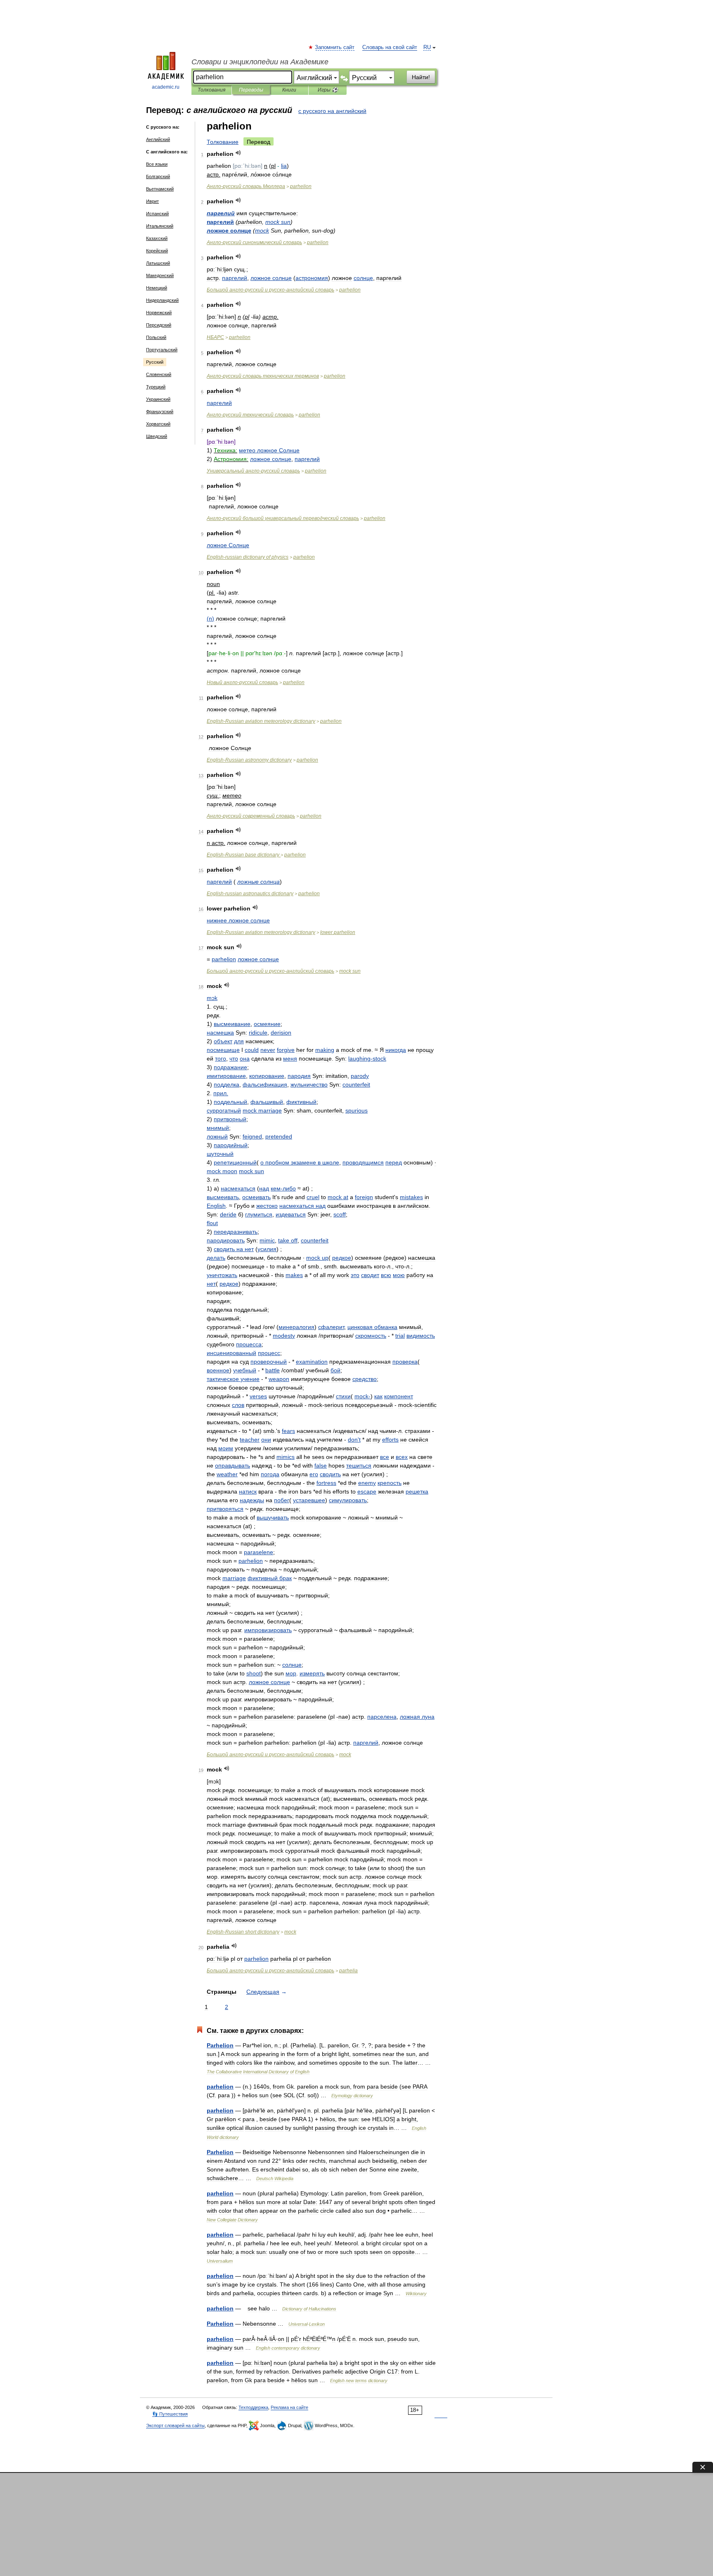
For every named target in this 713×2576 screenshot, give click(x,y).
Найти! (421, 77)
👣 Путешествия (170, 2414)
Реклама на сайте (289, 2407)
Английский (158, 139)
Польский (156, 337)
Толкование (223, 142)
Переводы (251, 90)
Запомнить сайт (335, 47)
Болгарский (158, 176)
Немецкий (157, 288)
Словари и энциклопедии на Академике (260, 62)
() (210, 619)
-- (270, 290)
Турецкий (156, 387)
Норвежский (159, 313)
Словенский (159, 374)
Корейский (157, 251)
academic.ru (166, 87)
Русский (155, 362)
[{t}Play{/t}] (238, 153)
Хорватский (158, 424)
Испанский (157, 214)
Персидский (159, 325)
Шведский (157, 436)
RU (427, 47)
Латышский (158, 263)
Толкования (211, 90)
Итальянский (160, 226)
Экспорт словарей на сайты (175, 2425)
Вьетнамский (160, 189)
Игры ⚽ (328, 90)
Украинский (158, 399)
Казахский (157, 238)
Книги (289, 90)
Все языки (157, 164)
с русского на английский (332, 111)
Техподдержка (253, 2407)
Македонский (160, 275)
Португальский (162, 350)
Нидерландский (162, 300)
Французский (160, 412)
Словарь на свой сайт (390, 47)
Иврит (152, 201)
